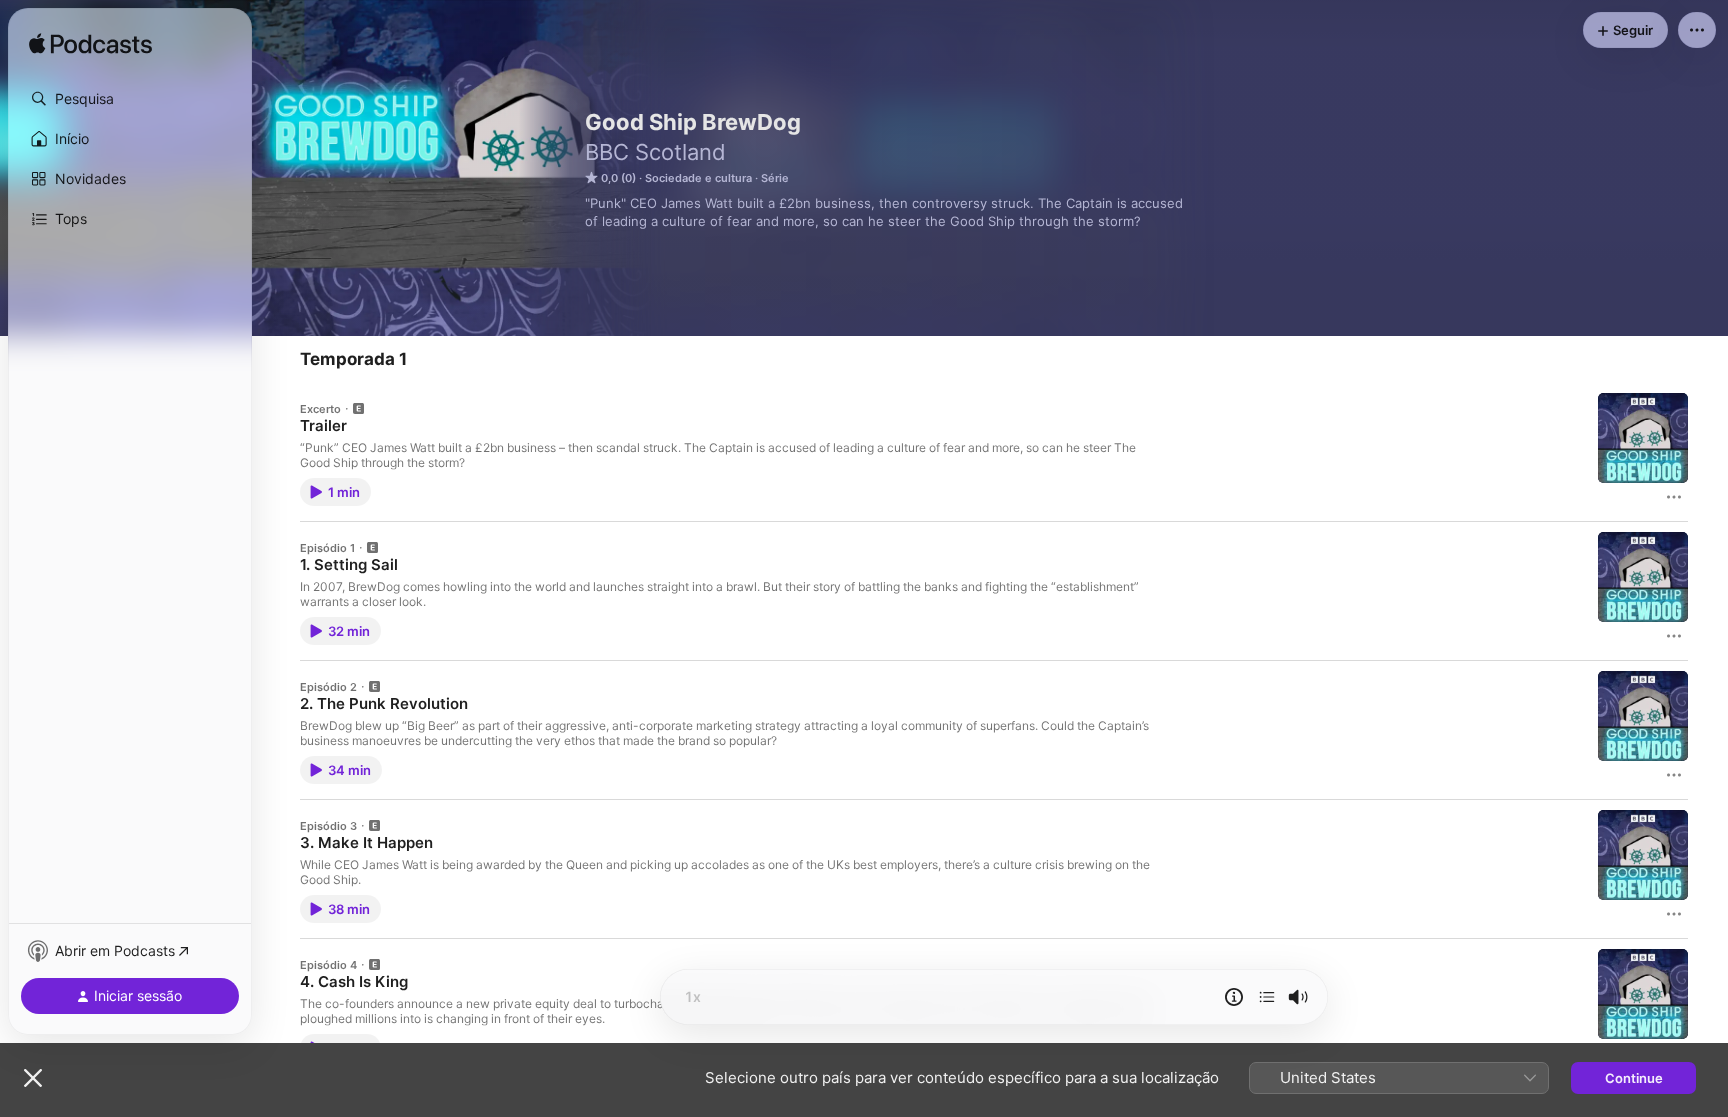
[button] (130, 99)
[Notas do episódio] (1234, 997)
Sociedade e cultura (698, 178)
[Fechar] (33, 1078)
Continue (1634, 1078)
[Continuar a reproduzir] (1267, 997)
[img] (90, 45)
